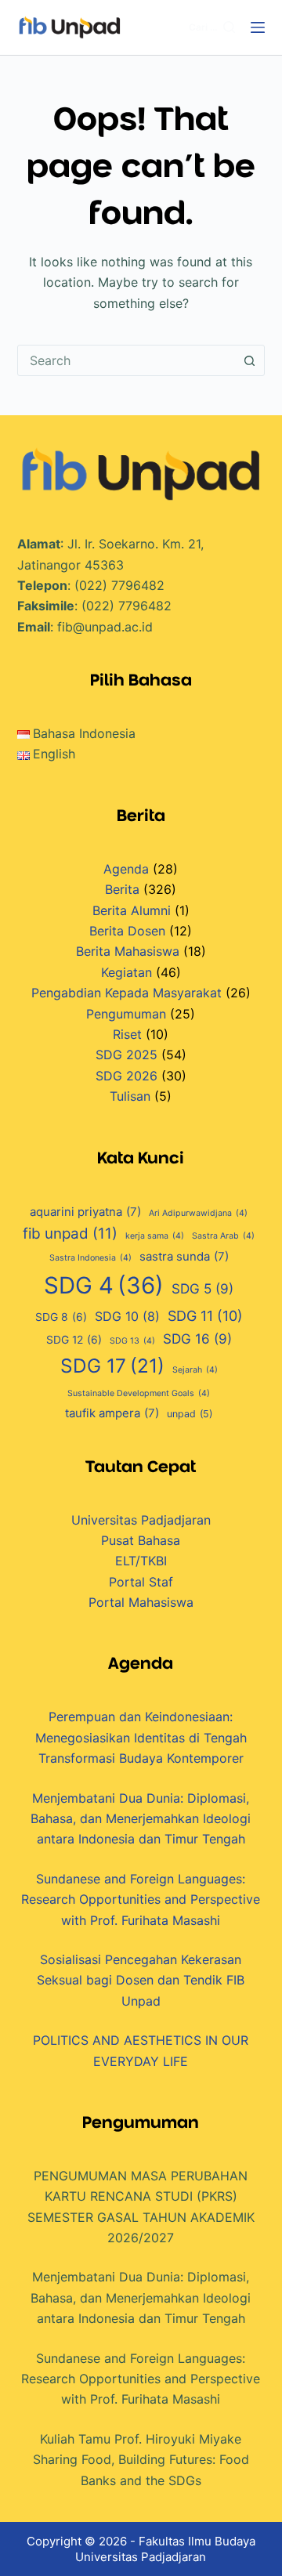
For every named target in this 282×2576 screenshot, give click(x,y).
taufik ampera (112, 1413)
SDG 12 (74, 1340)
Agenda (126, 869)
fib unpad (70, 1234)
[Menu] (258, 27)
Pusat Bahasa (141, 1540)
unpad (190, 1414)
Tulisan (130, 1096)
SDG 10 (127, 1316)
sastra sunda (184, 1257)
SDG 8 (61, 1317)
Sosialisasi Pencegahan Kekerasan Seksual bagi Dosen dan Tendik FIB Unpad (141, 1980)
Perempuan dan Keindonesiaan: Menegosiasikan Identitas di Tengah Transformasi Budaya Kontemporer (141, 1737)
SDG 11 (205, 1316)
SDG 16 (197, 1339)
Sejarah (195, 1370)
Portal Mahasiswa (141, 1602)
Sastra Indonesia (90, 1258)
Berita (122, 889)
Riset (127, 1034)
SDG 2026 (127, 1076)
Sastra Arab (223, 1236)
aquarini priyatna (85, 1212)
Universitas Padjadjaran (141, 1520)
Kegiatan (127, 972)
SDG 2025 (127, 1055)
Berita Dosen (127, 931)
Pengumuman (126, 1014)
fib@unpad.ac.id (105, 627)
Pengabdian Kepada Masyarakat (127, 993)
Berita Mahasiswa (128, 951)
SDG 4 (104, 1285)
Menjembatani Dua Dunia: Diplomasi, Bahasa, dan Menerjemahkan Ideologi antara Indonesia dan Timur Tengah (141, 1819)
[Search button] (249, 360)
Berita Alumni (132, 910)
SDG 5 (202, 1288)
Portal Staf (141, 1582)
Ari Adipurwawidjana (198, 1213)
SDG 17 (112, 1366)
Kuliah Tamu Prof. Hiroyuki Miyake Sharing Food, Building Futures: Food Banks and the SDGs (141, 2460)
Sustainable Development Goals (139, 1393)
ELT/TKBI (141, 1561)
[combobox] (127, 360)
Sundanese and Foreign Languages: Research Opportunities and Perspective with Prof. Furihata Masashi (141, 1899)
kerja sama (155, 1236)
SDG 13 (132, 1341)
